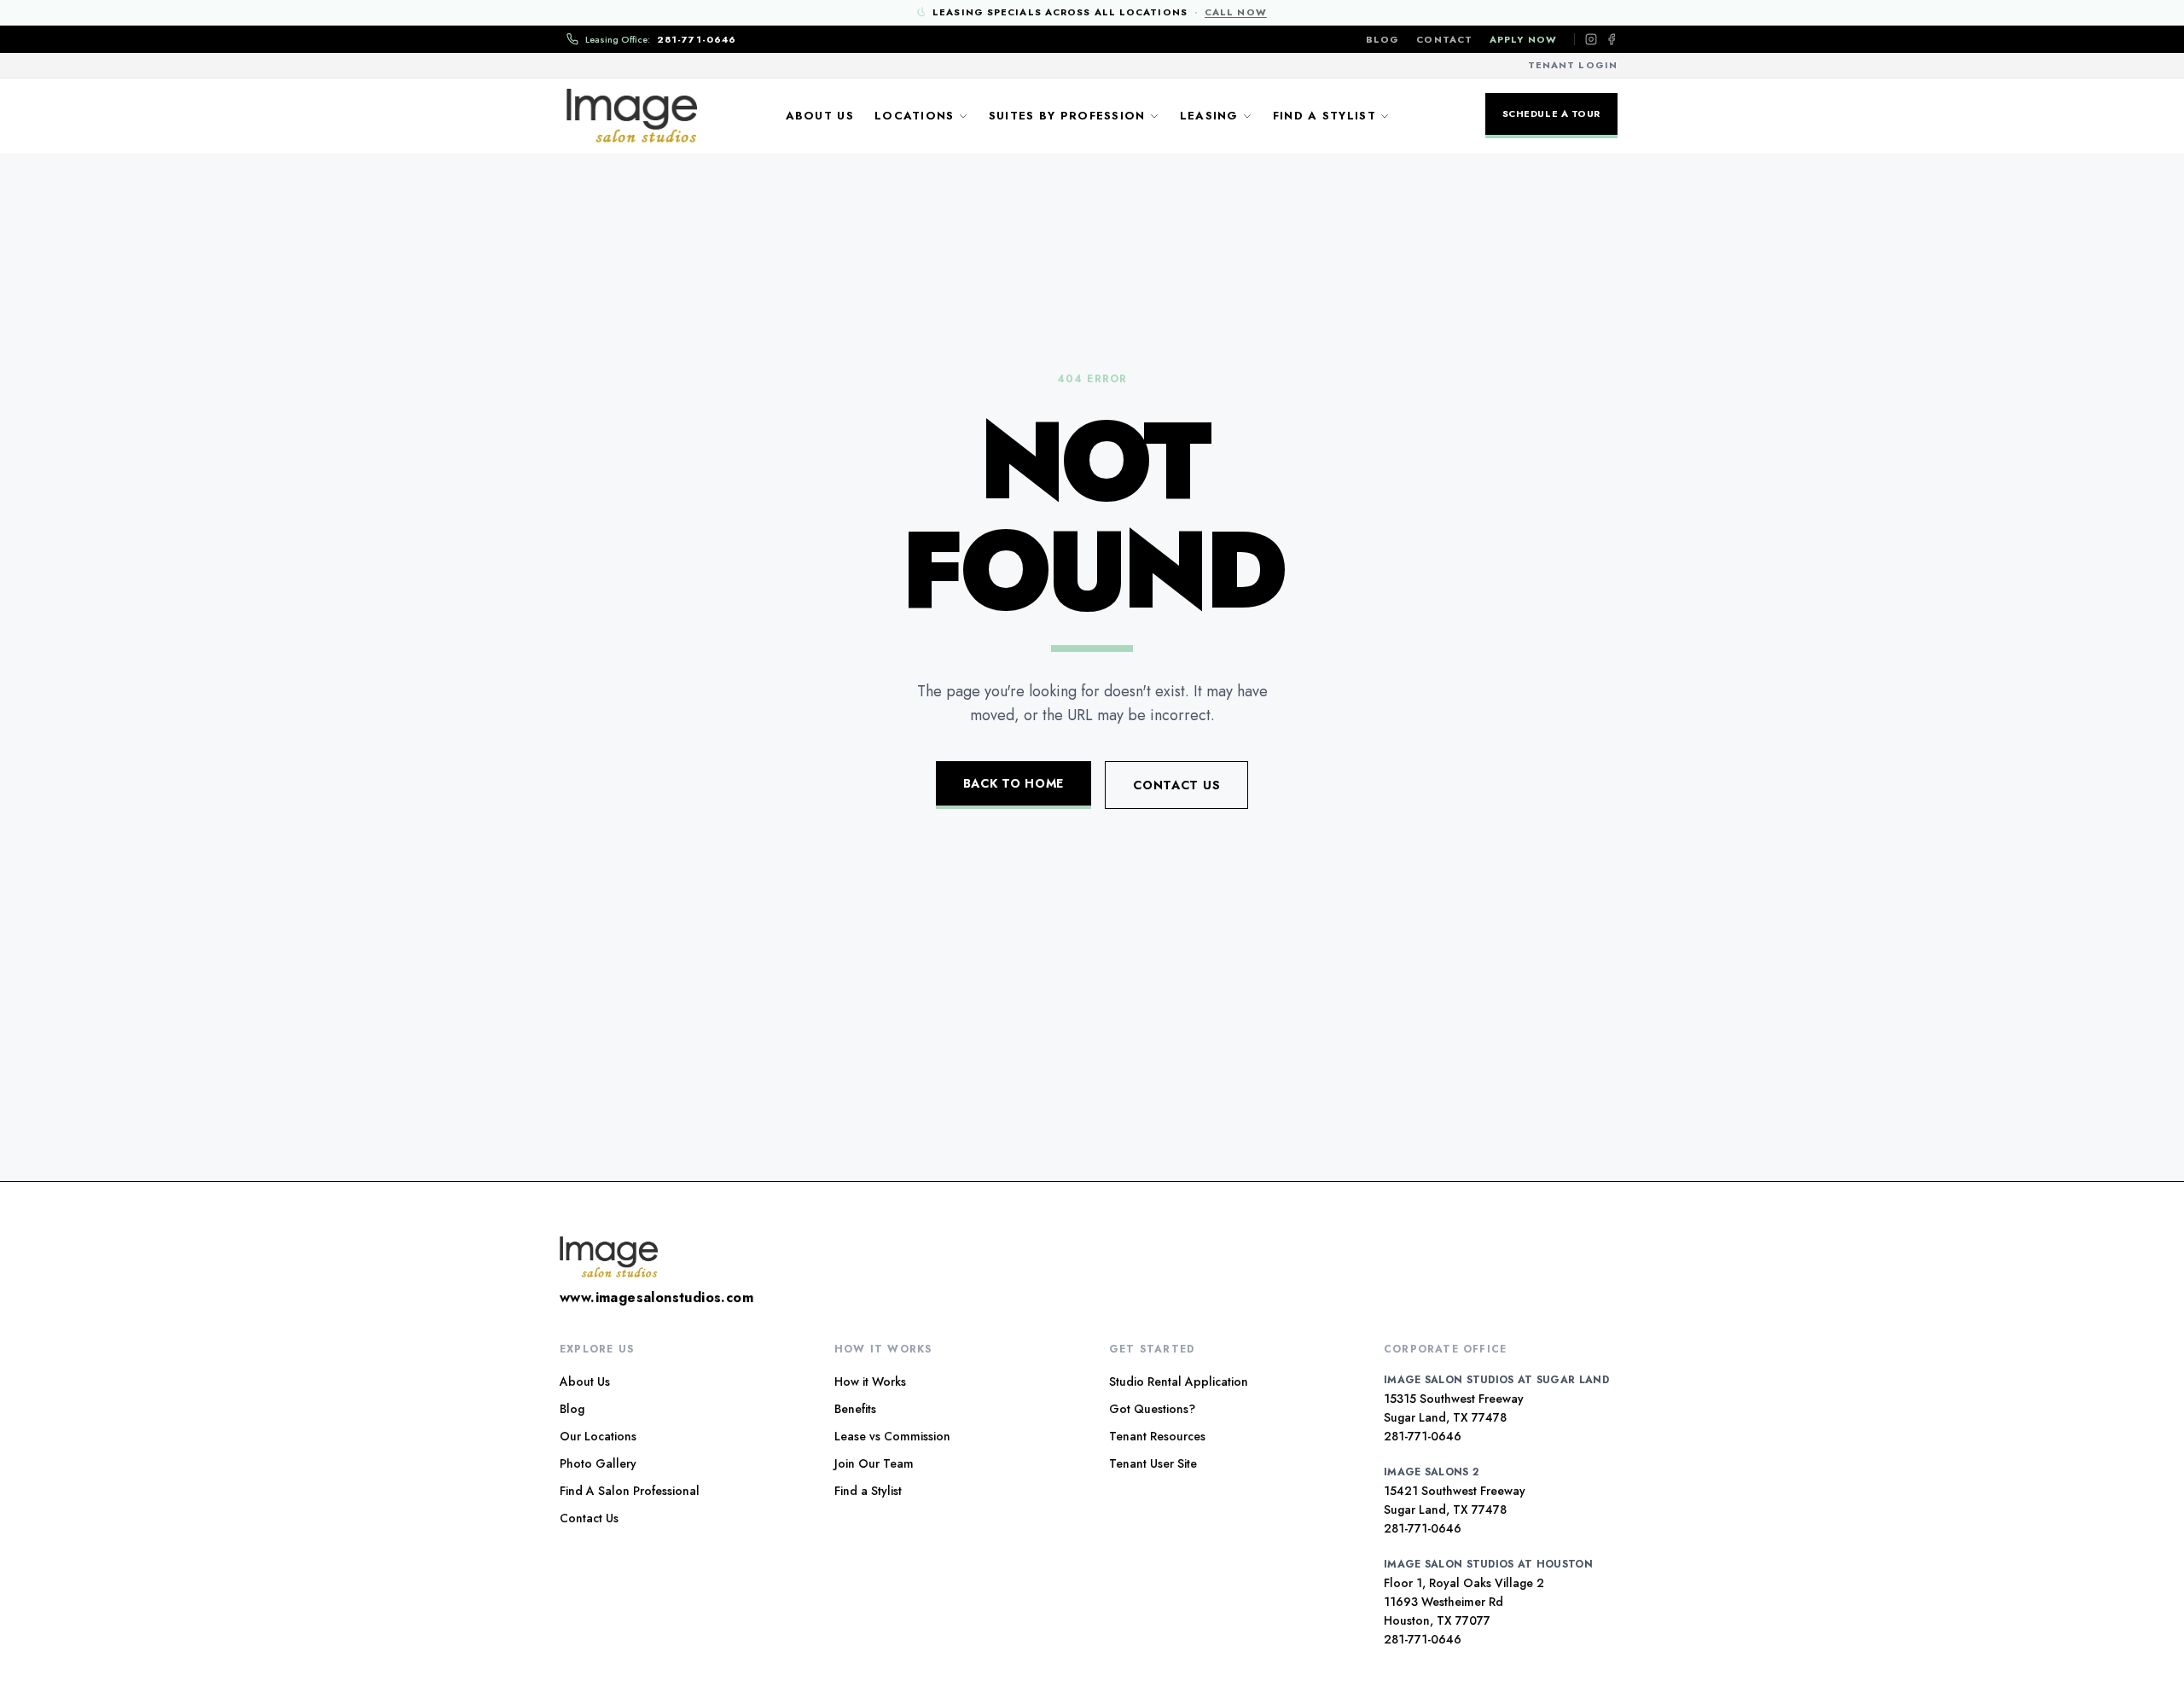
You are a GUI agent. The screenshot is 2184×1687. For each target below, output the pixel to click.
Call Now (1236, 12)
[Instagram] (1591, 39)
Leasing (1209, 116)
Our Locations (598, 1436)
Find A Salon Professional (630, 1491)
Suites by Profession (1067, 116)
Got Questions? (1152, 1409)
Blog (1382, 39)
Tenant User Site (1153, 1463)
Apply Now (1523, 39)
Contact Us (1176, 785)
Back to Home (1014, 783)
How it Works (870, 1382)
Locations (915, 116)
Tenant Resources (1157, 1436)
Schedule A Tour (1551, 113)
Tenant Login (1573, 65)
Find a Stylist (1324, 116)
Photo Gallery (598, 1463)
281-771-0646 (1423, 1436)
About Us (820, 116)
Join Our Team (874, 1463)
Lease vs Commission (892, 1436)
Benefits (855, 1409)
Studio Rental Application (1179, 1382)
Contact (1444, 39)
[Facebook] (1612, 39)
